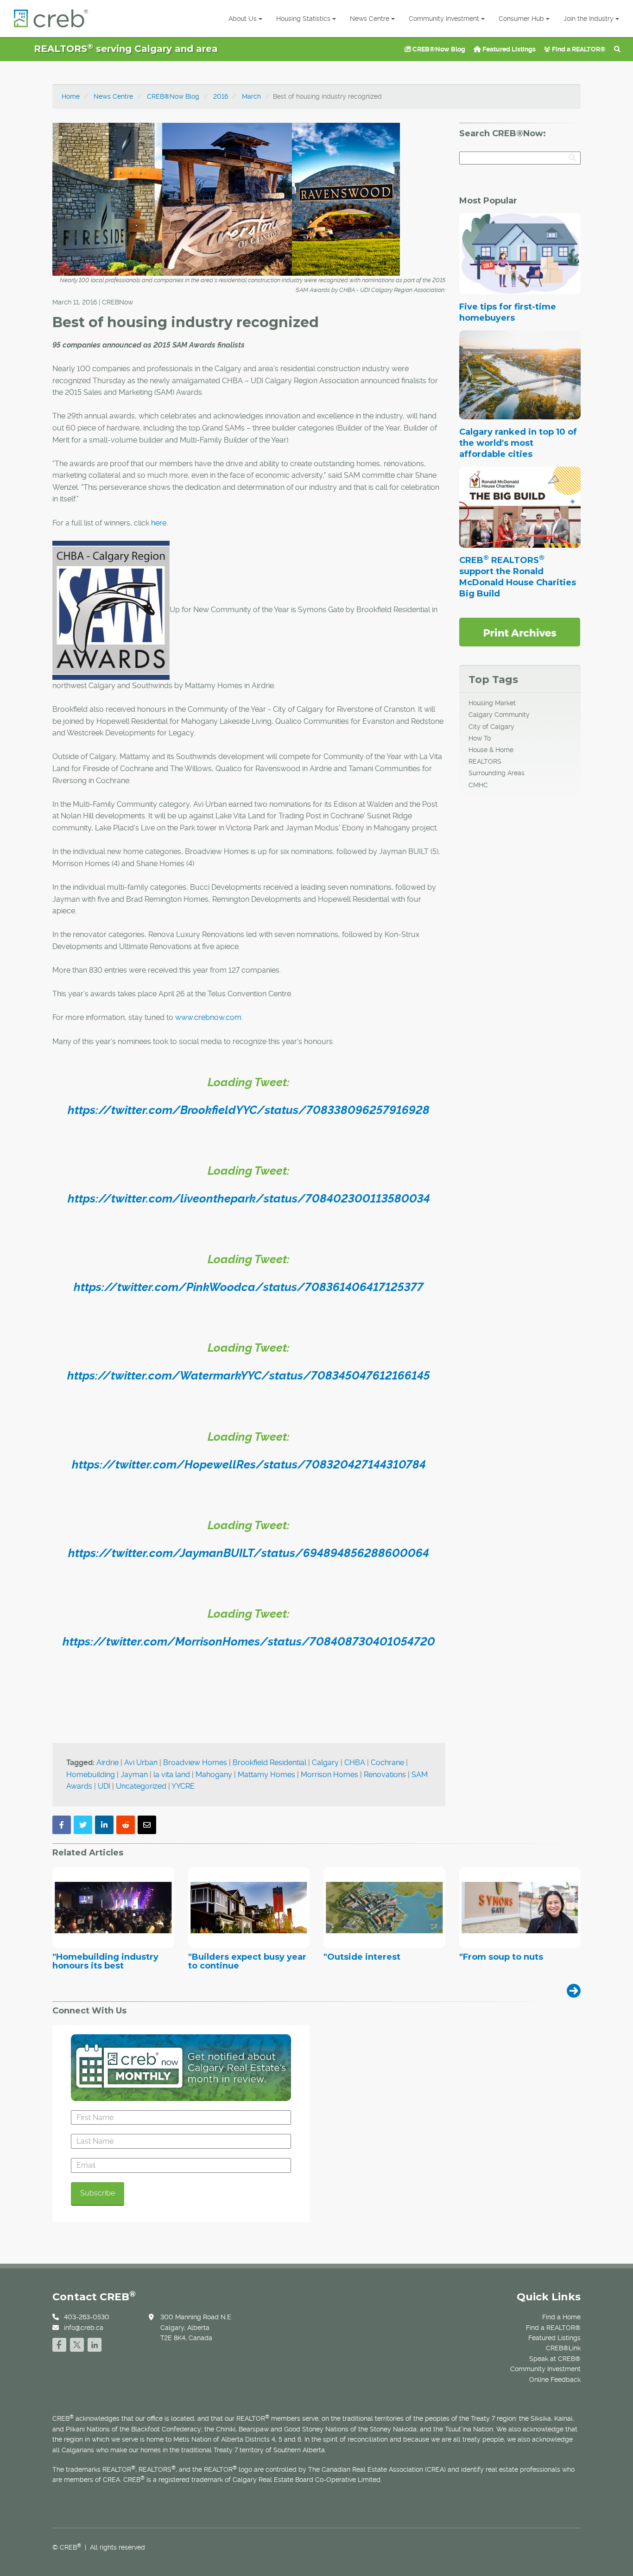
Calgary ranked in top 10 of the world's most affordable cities (518, 443)
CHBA (355, 1763)
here (159, 523)
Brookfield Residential (269, 1763)
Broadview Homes (195, 1763)
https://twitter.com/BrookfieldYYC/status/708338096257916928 (249, 1110)
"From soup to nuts (501, 1957)
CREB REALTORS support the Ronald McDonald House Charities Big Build (518, 577)
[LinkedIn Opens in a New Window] (95, 2344)
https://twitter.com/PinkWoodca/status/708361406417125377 (249, 1287)
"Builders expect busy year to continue (247, 1962)
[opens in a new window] (520, 632)
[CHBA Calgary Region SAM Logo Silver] (111, 610)
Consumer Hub (521, 19)
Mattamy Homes (266, 1775)
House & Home (491, 750)
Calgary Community (499, 715)
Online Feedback (555, 2380)
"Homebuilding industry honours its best (105, 1962)
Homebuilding (91, 1775)
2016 (221, 96)
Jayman (134, 1775)
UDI (104, 1786)
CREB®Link (563, 2348)
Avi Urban (141, 1763)
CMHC (478, 785)
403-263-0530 (87, 2317)
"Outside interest (362, 1957)
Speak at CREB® (555, 2359)
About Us (243, 19)
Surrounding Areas (497, 773)
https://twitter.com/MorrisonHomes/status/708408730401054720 (249, 1642)
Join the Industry (589, 19)
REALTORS (485, 761)
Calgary (325, 1763)
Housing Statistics (303, 19)
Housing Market (492, 703)
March (251, 96)
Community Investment (444, 19)
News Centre (370, 19)
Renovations (385, 1775)
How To (480, 738)
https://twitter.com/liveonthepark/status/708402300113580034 (249, 1199)
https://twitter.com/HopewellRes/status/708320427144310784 (249, 1465)
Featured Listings (508, 49)
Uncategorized (141, 1786)
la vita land (172, 1775)
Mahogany (214, 1775)
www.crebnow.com (208, 1017)
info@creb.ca (84, 2328)
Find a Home (561, 2317)
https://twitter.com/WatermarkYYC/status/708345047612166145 (249, 1376)
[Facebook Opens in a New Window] (59, 2344)
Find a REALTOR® (578, 49)
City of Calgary (491, 727)
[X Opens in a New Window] (77, 2344)
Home (71, 96)
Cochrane (387, 1763)
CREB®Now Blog (438, 49)
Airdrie (108, 1763)
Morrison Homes (329, 1775)
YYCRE (183, 1786)
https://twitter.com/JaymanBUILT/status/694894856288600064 (249, 1553)
